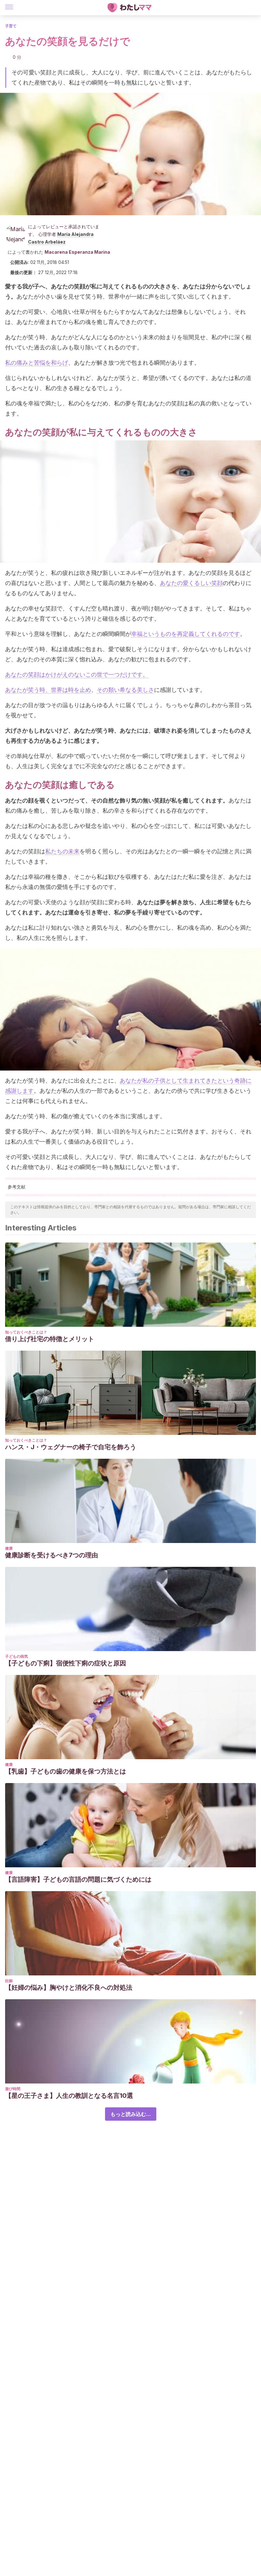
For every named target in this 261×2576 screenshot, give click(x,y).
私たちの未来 (62, 851)
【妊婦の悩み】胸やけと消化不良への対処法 (69, 1987)
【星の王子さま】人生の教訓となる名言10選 (69, 2096)
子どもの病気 (17, 1656)
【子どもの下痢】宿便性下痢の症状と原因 (66, 1663)
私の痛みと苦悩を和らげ (37, 363)
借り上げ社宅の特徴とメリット (50, 1339)
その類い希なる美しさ (125, 690)
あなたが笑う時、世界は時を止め (48, 690)
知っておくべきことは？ (26, 1332)
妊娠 (9, 1981)
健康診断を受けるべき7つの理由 (52, 1555)
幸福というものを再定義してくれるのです (186, 634)
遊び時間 (13, 2089)
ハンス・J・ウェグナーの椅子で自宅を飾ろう (71, 1447)
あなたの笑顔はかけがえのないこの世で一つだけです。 (77, 675)
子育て (11, 26)
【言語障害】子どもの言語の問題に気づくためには (78, 1879)
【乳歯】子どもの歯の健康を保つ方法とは (66, 1771)
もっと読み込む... (131, 2114)
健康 (9, 1548)
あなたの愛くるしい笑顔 (191, 583)
